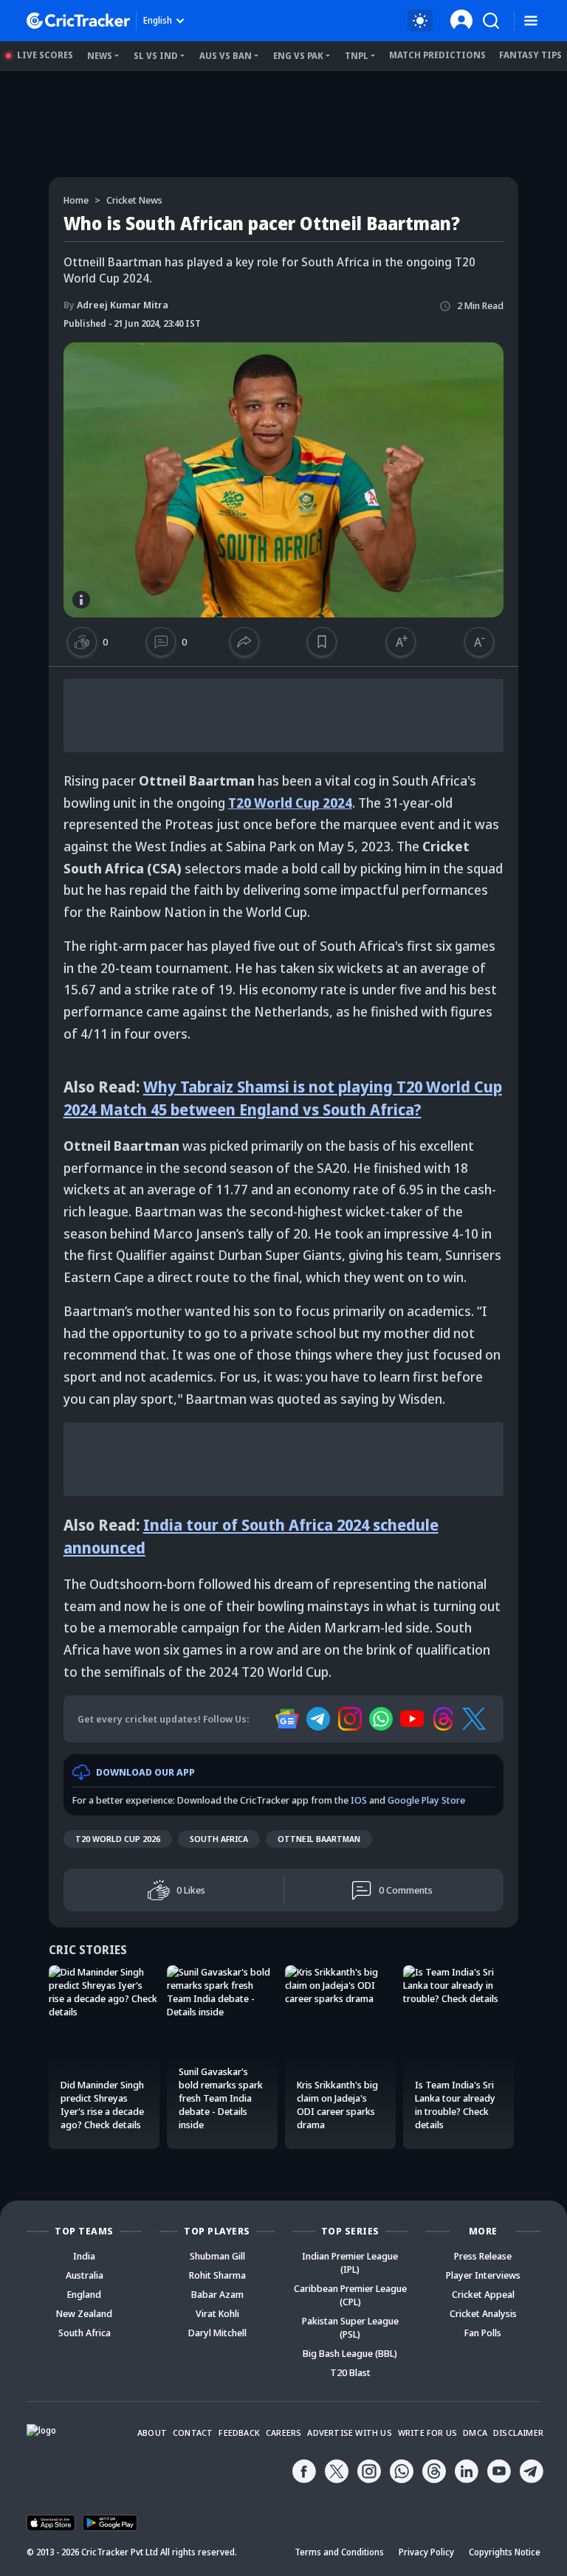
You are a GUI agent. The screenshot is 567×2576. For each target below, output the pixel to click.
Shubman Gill (217, 2256)
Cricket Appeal (483, 2294)
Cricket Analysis (483, 2313)
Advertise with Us (349, 2433)
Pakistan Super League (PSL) (350, 2327)
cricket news (134, 200)
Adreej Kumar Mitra (116, 305)
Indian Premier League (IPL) (350, 2262)
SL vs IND (156, 56)
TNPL (357, 56)
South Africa (219, 1839)
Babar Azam (217, 2294)
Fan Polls (483, 2333)
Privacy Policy (426, 2552)
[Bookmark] (322, 642)
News (100, 56)
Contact (193, 2433)
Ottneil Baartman (319, 1839)
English (158, 20)
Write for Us (427, 2433)
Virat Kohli (217, 2313)
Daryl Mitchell (217, 2333)
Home (76, 200)
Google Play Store (426, 1800)
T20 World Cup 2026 (118, 1839)
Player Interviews (483, 2275)
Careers (283, 2433)
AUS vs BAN (226, 56)
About (152, 2433)
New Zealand (84, 2313)
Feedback (239, 2433)
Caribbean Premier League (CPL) (350, 2295)
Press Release (483, 2256)
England (84, 2294)
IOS (359, 1800)
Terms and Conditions (339, 2552)
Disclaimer (518, 2433)
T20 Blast (350, 2372)
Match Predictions (437, 55)
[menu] (531, 21)
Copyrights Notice (505, 2552)
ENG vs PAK (298, 56)
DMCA (475, 2433)
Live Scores (45, 55)
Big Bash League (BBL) (350, 2353)
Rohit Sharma (217, 2275)
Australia (85, 2275)
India (84, 2256)
